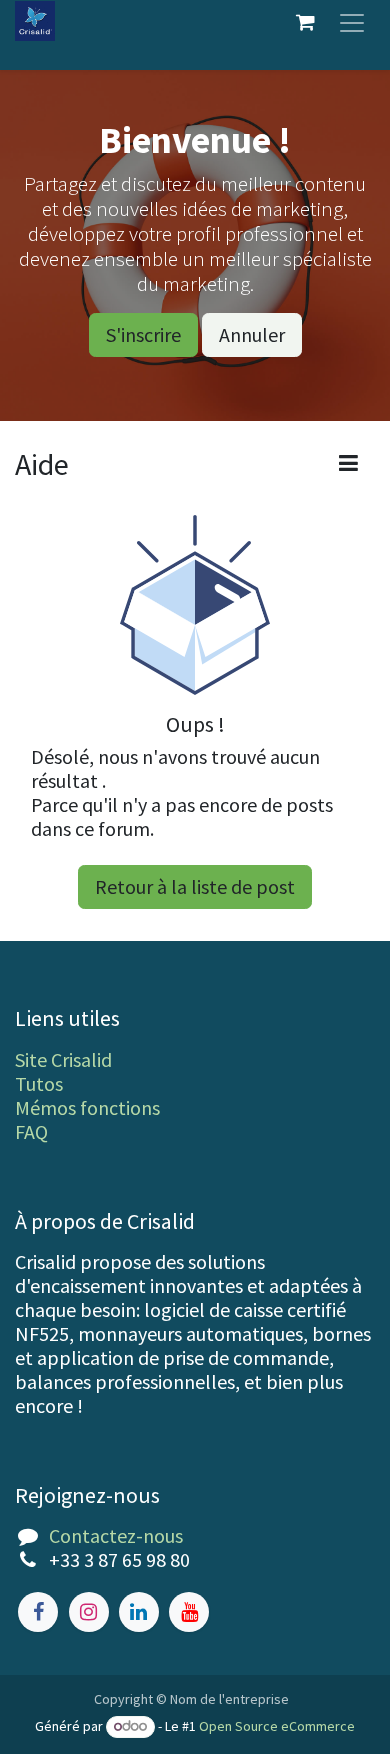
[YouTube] (189, 1612)
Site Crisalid (63, 1059)
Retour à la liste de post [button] (195, 886)
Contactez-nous (116, 1535)
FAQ (31, 1131)
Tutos (39, 1083)
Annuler (252, 334)
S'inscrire (143, 334)
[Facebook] (38, 1612)
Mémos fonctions (87, 1107)
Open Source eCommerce (277, 1726)
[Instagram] (89, 1612)
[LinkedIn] (139, 1612)
